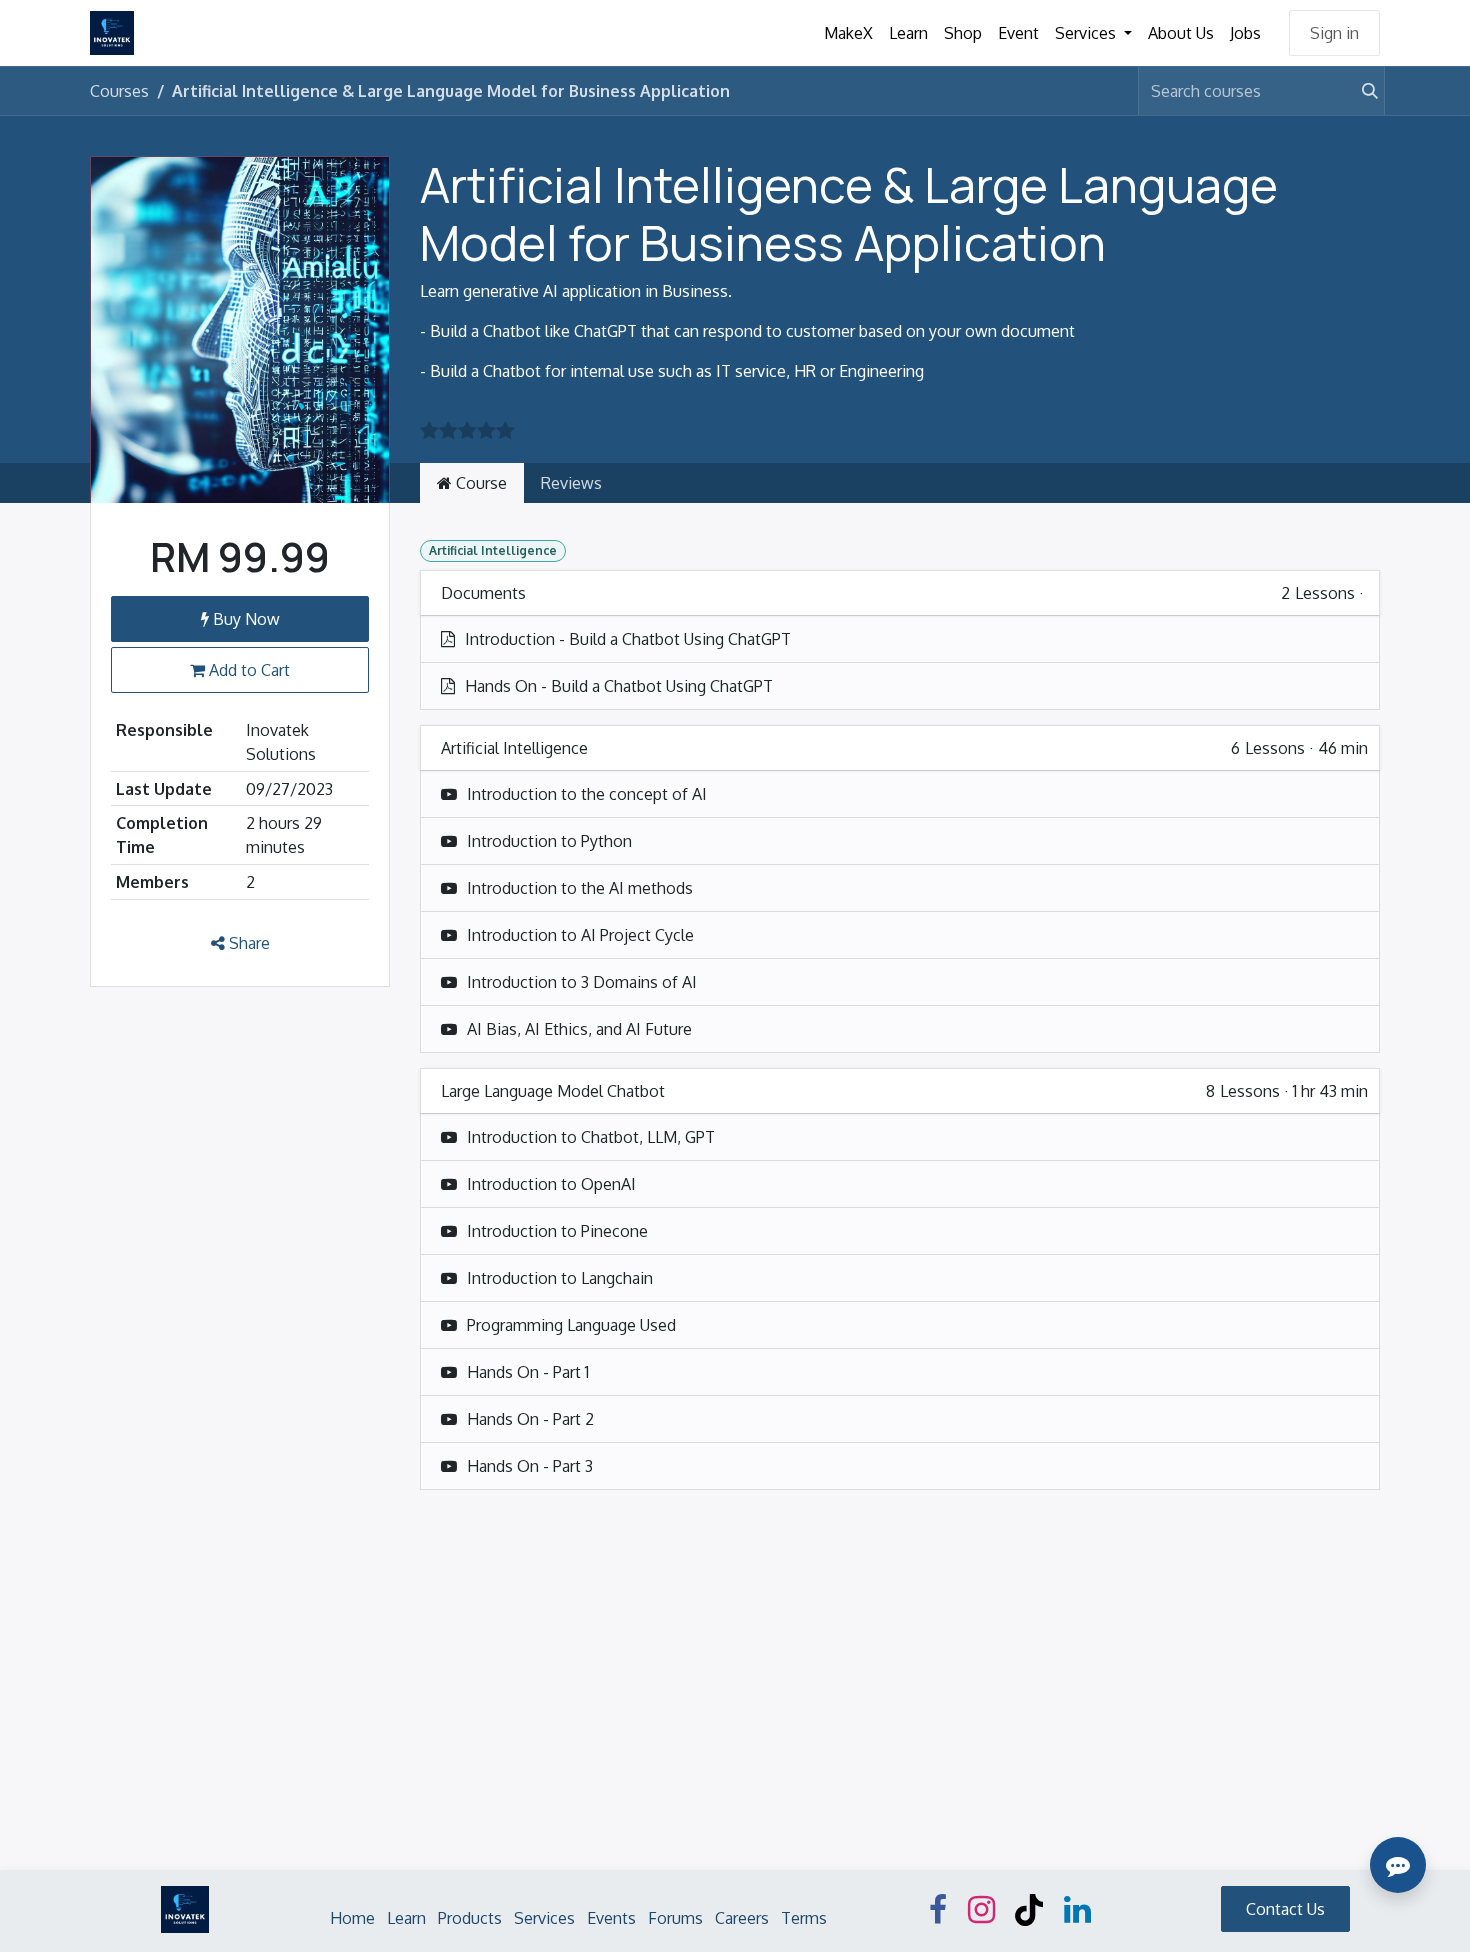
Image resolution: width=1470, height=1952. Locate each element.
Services (544, 1918)
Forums (675, 1918)
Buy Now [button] (244, 619)
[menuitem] (848, 33)
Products (470, 1918)
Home (352, 1918)
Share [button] (247, 943)
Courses (119, 91)
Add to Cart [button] (247, 670)
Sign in (1334, 33)
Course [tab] (479, 483)
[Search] (1360, 91)
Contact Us (1285, 1909)
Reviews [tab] (571, 483)
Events (611, 1918)
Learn (406, 1918)
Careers (742, 1918)
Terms (804, 1918)
